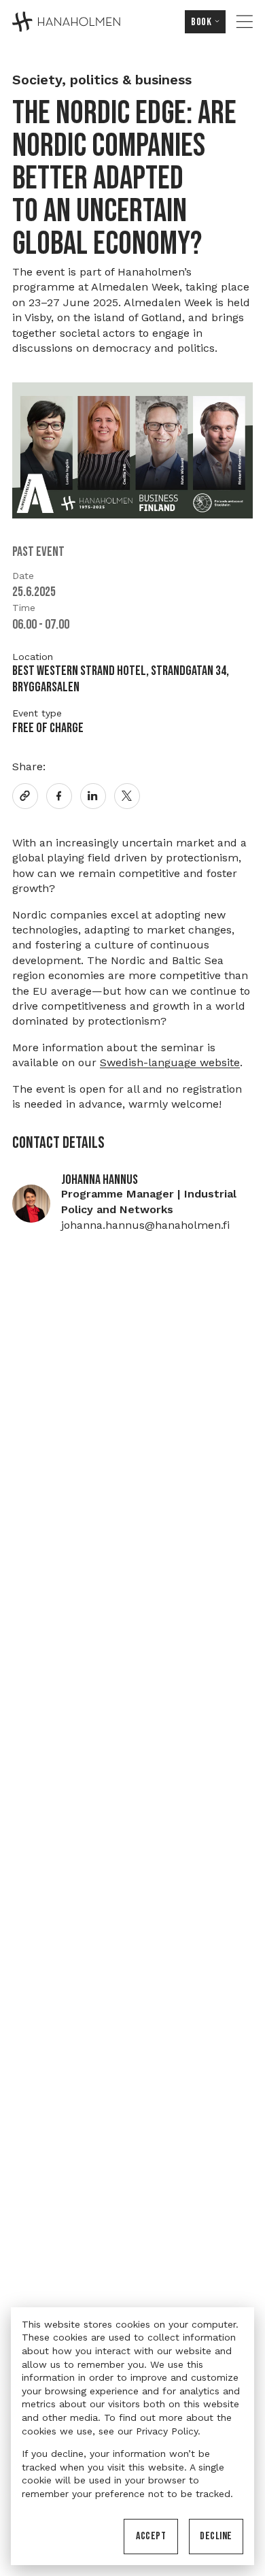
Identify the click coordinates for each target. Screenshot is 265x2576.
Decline (216, 2536)
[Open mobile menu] (245, 22)
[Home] (66, 22)
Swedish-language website (170, 1062)
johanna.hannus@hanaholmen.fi (145, 1225)
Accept (151, 2536)
